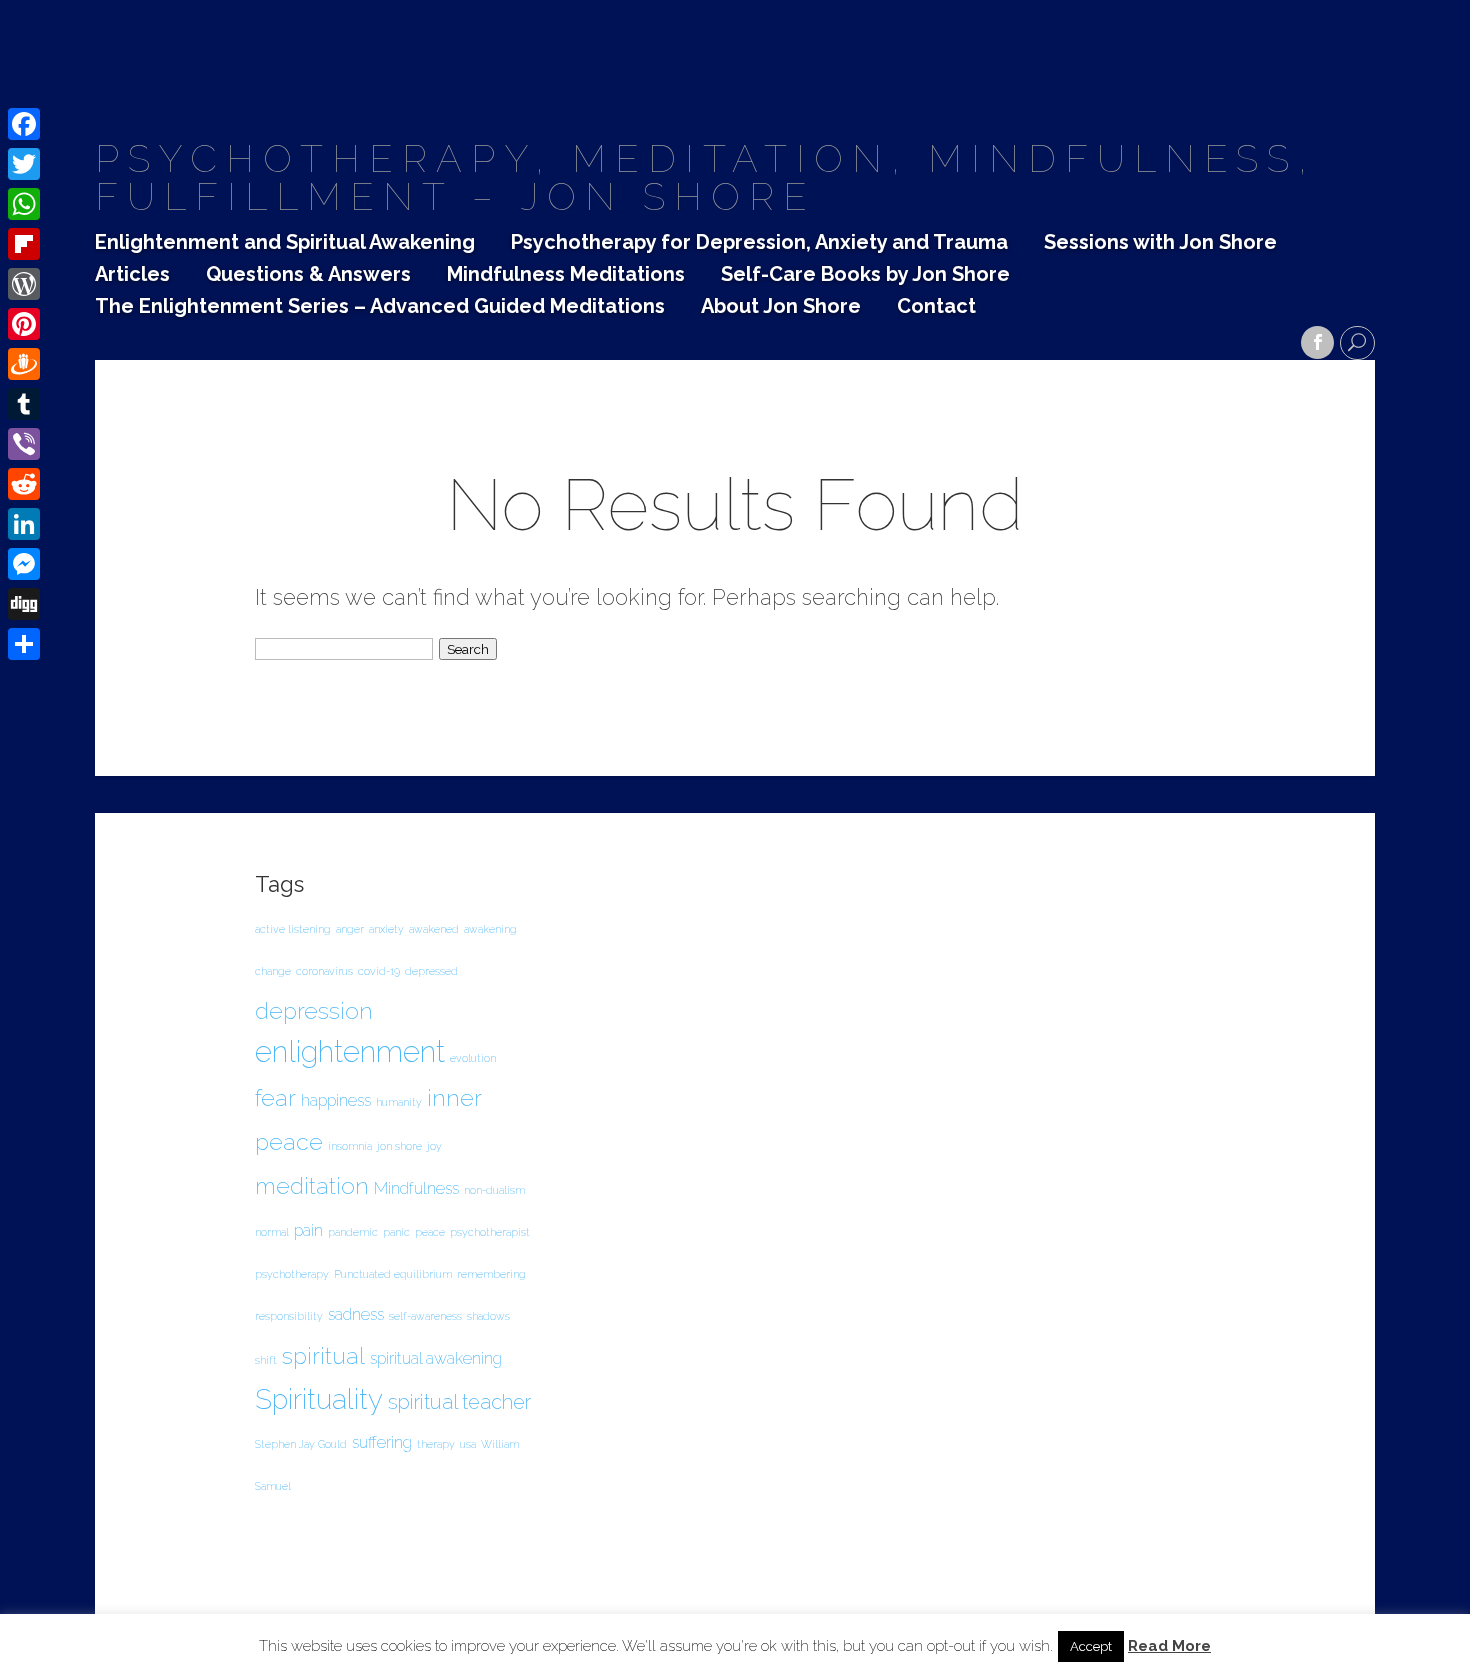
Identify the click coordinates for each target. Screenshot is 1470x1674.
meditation (312, 1185)
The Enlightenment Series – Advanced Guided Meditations (380, 307)
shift (266, 1360)
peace (430, 1232)
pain (308, 1230)
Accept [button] (1091, 1646)
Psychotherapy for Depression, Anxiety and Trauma (759, 243)
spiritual (323, 1355)
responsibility (289, 1316)
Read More (1169, 1646)
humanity (399, 1102)
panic (396, 1232)
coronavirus (324, 971)
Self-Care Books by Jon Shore (865, 275)
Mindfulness (416, 1188)
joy (434, 1146)
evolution (473, 1058)
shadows (488, 1316)
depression (314, 1010)
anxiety (386, 929)
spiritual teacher (459, 1402)
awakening (490, 929)
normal (272, 1232)
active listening (293, 929)
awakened (434, 929)
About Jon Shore (781, 307)
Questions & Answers (308, 275)
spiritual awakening (436, 1358)
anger (350, 929)
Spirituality (319, 1399)
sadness (356, 1314)
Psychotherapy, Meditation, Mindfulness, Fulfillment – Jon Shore (705, 177)
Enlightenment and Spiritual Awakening (285, 243)
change (273, 971)
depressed (431, 971)
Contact (936, 307)
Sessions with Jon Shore (1160, 243)
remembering (491, 1274)
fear (275, 1097)
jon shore (399, 1146)
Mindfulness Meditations (566, 275)
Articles (132, 275)
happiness (336, 1100)
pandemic (353, 1232)
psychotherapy (292, 1274)
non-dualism (494, 1190)
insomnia (350, 1146)
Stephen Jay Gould (301, 1444)
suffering (382, 1442)
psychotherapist (490, 1232)
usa (468, 1444)
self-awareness (425, 1316)
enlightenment (350, 1051)
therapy (436, 1444)
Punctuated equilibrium (393, 1274)
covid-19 (379, 971)
